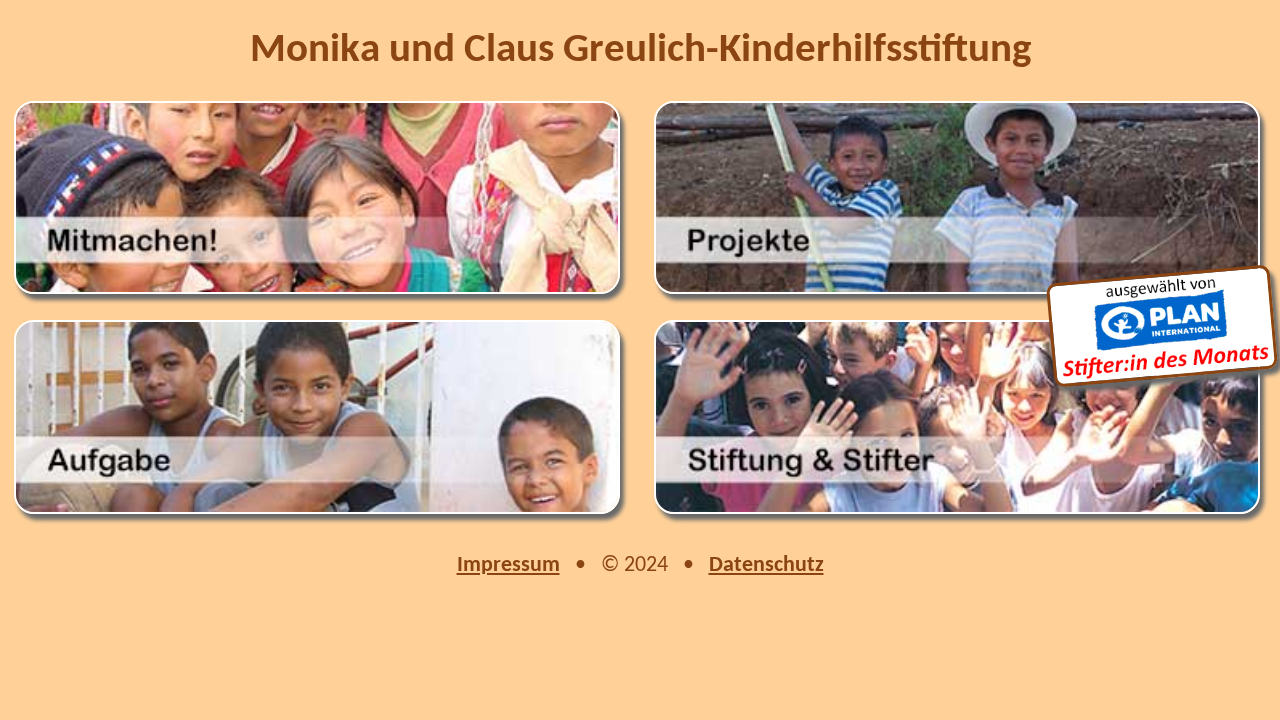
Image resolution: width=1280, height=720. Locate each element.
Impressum (508, 565)
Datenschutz (766, 565)
